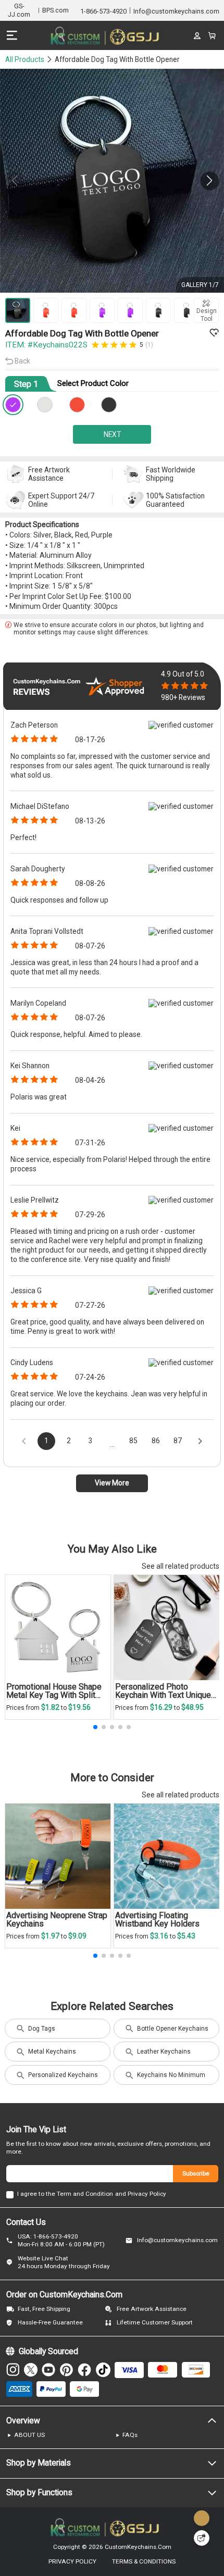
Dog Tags (42, 2029)
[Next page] (200, 1441)
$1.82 (51, 1707)
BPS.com (55, 10)
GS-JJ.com (19, 10)
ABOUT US (29, 2435)
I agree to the (36, 2194)
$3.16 (160, 1936)
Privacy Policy (147, 2194)
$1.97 (51, 1936)
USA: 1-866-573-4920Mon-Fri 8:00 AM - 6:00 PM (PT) (61, 2240)
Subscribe (196, 2173)
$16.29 (162, 1707)
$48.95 (192, 1707)
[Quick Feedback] (202, 2538)
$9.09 (77, 1936)
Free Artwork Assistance (152, 2309)
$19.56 (79, 1707)
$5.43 (186, 1936)
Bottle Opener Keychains (173, 2029)
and (121, 2194)
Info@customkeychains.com (177, 2240)
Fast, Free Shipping (44, 2309)
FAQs (130, 2435)
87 (178, 1441)
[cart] (211, 35)
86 (156, 1441)
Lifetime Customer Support (155, 2322)
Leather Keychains (164, 2052)
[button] (210, 181)
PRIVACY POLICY (72, 2562)
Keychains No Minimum (171, 2075)
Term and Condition (85, 2194)
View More (112, 1483)
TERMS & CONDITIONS (144, 2562)
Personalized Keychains (63, 2075)
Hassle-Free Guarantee (50, 2322)
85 (133, 1441)
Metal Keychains (52, 2052)
